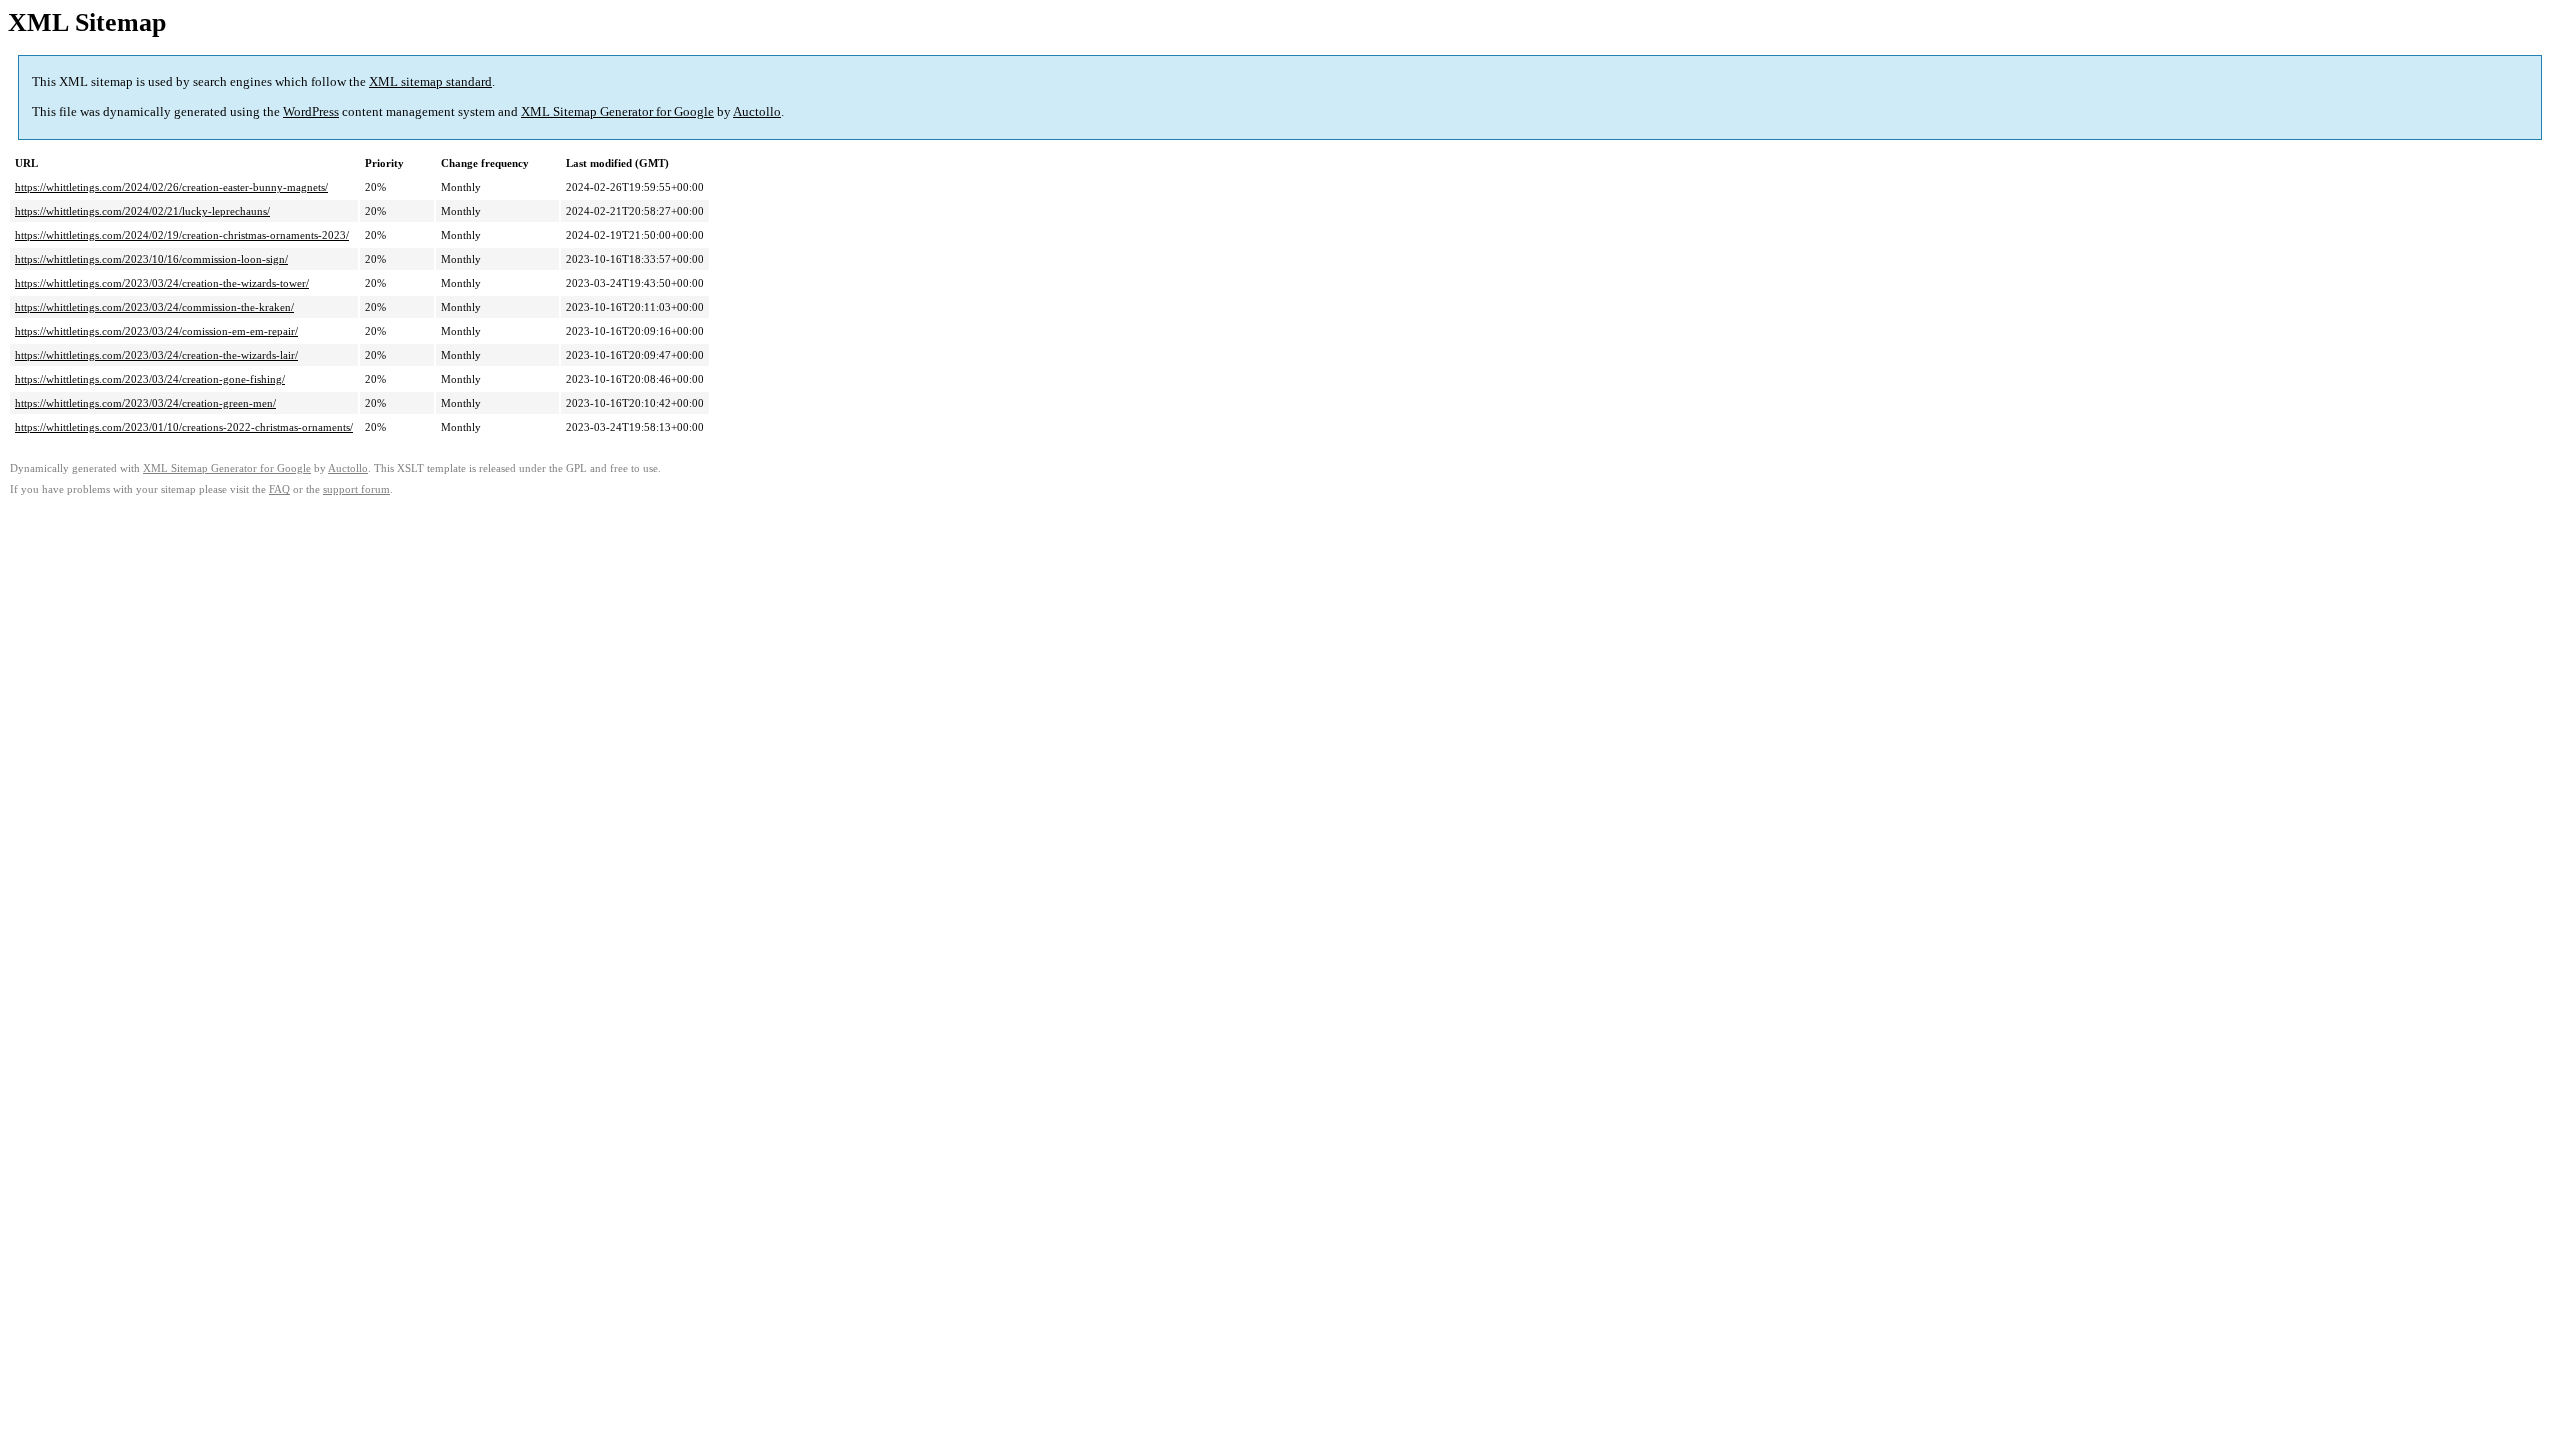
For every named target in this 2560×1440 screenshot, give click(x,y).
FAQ (279, 489)
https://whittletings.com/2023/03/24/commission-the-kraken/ (154, 307)
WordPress (311, 111)
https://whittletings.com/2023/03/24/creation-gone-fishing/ (150, 379)
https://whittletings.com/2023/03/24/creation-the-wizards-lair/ (156, 355)
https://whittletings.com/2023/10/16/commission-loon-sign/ (151, 259)
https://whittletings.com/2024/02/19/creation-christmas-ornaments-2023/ (182, 235)
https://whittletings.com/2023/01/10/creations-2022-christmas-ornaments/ (184, 427)
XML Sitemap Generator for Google (617, 111)
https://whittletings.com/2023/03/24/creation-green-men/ (145, 403)
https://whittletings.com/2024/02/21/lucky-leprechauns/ (142, 211)
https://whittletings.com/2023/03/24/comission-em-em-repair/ (156, 331)
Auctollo (757, 111)
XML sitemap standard (430, 81)
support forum (356, 489)
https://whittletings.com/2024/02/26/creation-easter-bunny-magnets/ (171, 187)
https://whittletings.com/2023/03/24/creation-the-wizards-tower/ (162, 283)
